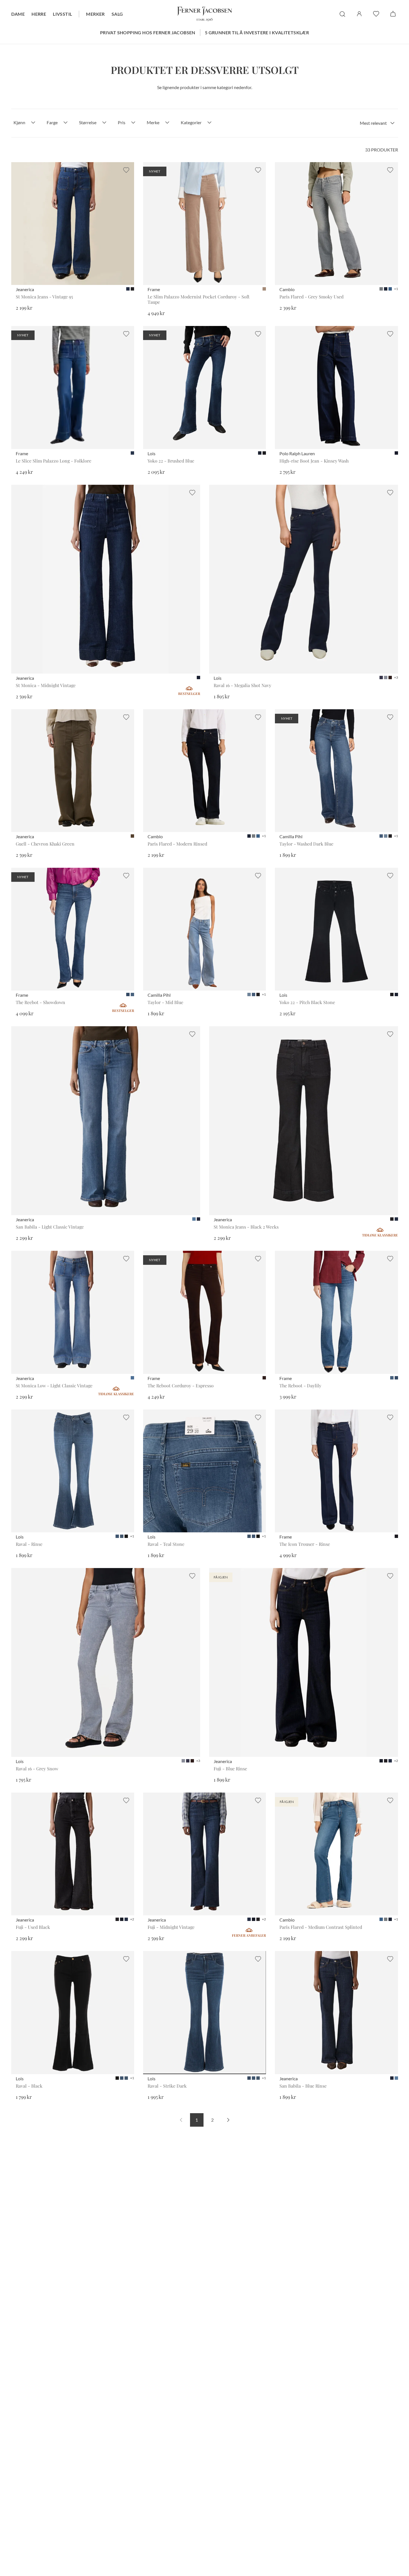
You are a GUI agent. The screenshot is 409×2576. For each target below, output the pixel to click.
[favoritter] (376, 14)
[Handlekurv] (393, 14)
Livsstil (62, 14)
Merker (95, 14)
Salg (117, 14)
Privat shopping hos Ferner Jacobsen (148, 32)
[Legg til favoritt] (126, 170)
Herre (39, 14)
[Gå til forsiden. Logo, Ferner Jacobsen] (205, 14)
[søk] (342, 14)
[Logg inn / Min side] (359, 14)
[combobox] (377, 123)
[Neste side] (228, 2120)
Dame (18, 14)
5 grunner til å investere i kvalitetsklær (257, 32)
